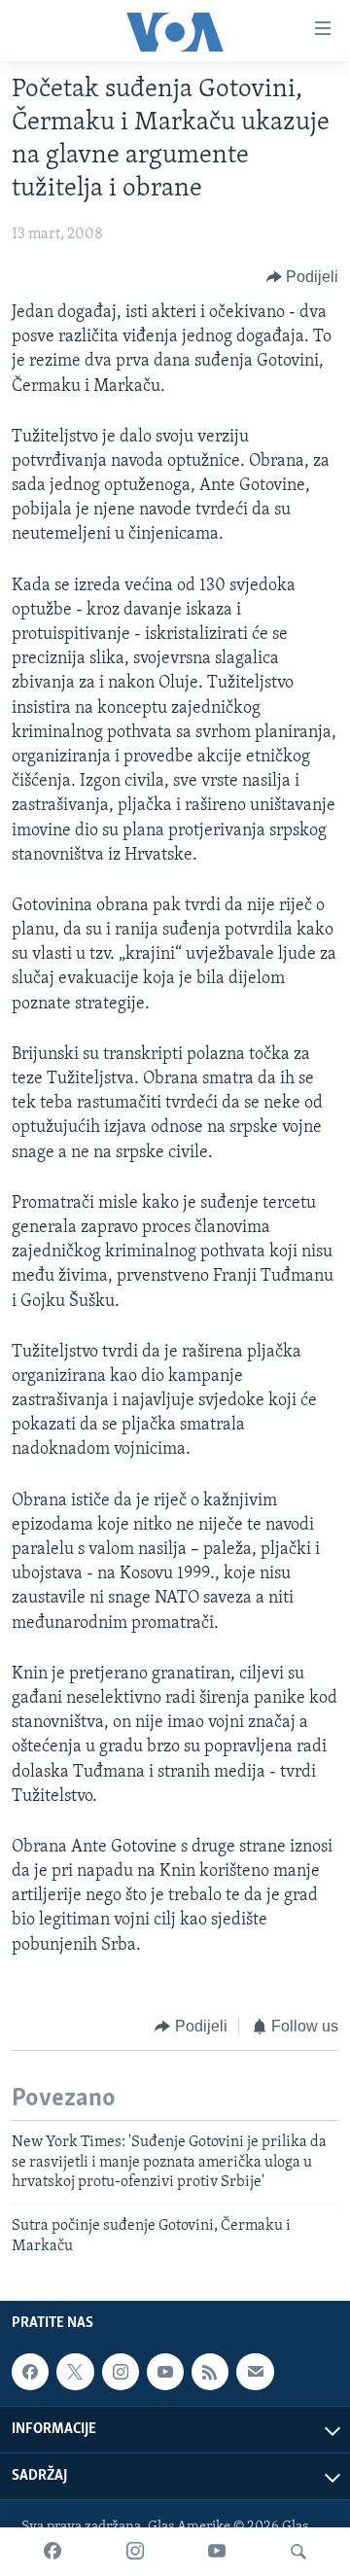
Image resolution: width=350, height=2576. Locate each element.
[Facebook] (52, 2552)
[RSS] (210, 2372)
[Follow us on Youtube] (165, 2372)
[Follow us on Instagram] (121, 2372)
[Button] (303, 277)
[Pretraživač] (298, 2552)
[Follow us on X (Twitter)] (75, 2372)
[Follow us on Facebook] (30, 2372)
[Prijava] (255, 2372)
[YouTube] (217, 2552)
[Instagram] (135, 2552)
